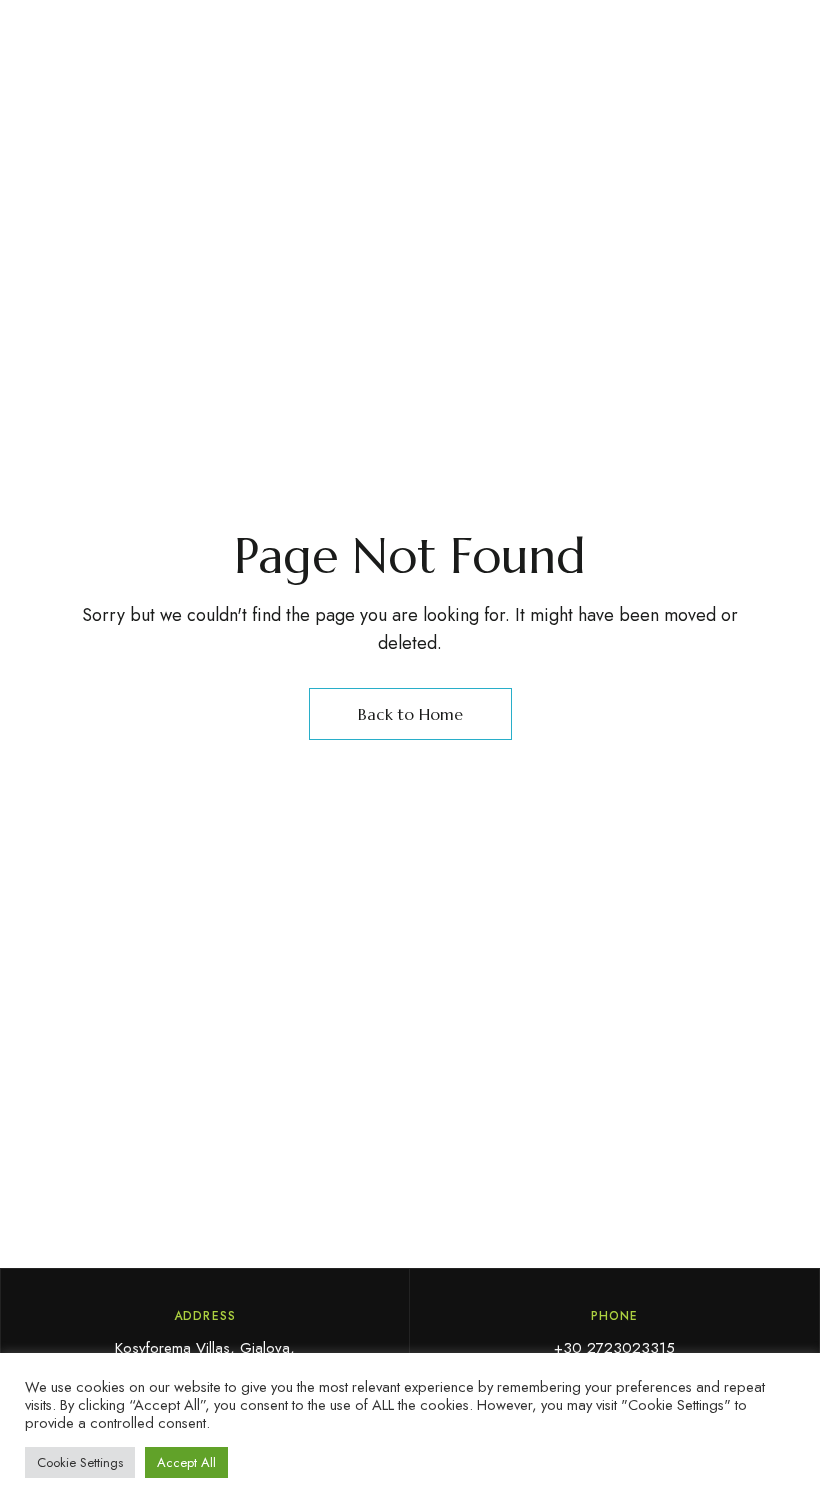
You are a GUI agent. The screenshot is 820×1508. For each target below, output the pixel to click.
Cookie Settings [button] (80, 1462)
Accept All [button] (186, 1462)
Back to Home (410, 714)
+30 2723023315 (614, 1348)
